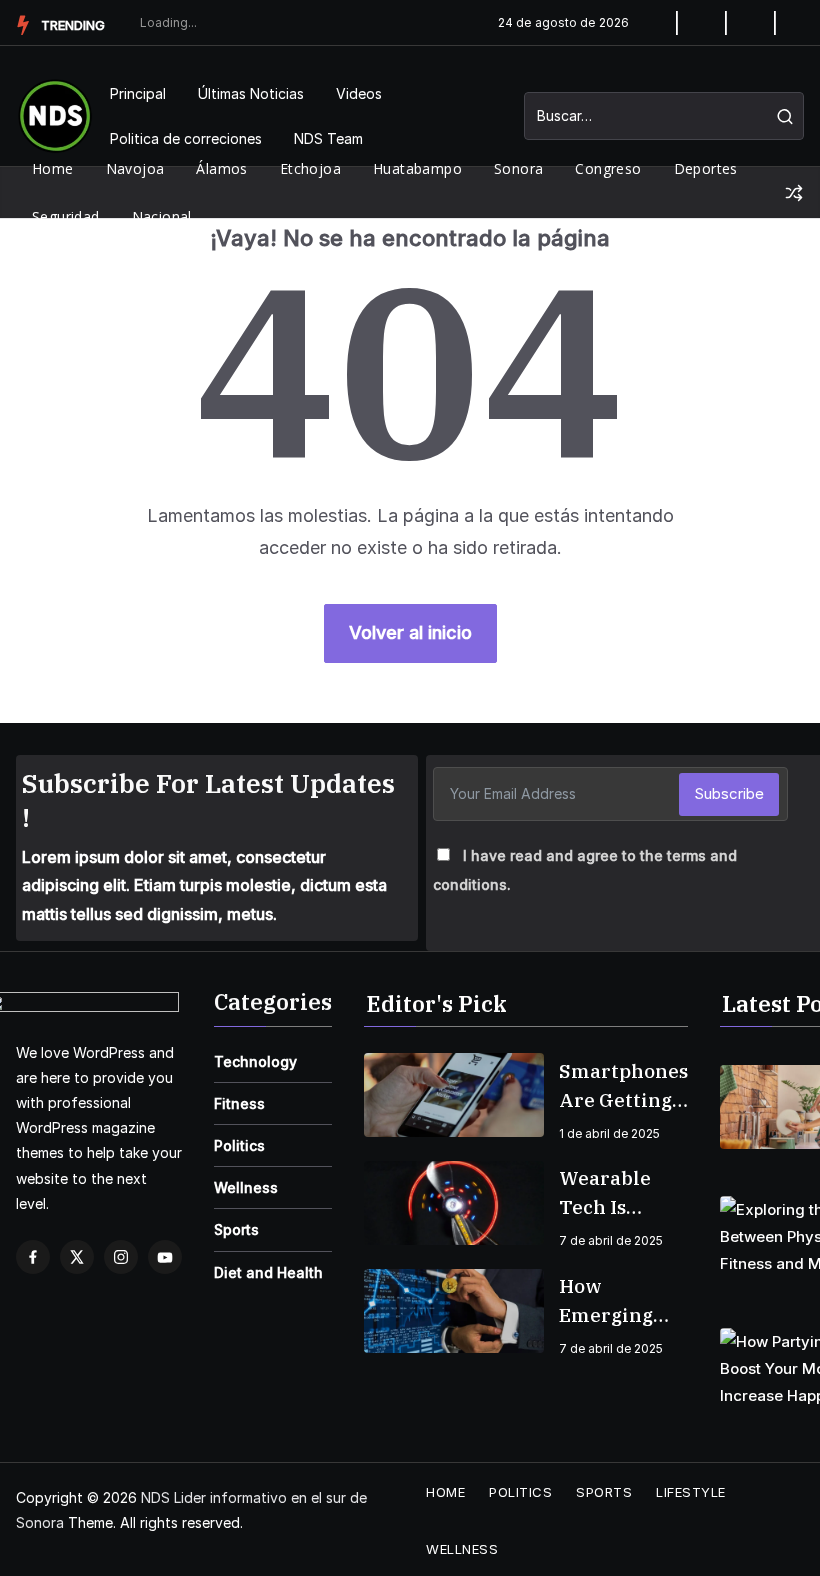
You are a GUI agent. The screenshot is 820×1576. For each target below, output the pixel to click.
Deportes (706, 168)
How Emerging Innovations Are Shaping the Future (618, 1302)
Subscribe (729, 793)
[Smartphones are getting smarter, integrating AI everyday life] (454, 1095)
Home (53, 168)
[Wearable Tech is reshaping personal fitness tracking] (454, 1203)
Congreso (608, 168)
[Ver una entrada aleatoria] (794, 193)
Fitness (239, 1103)
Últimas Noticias (251, 93)
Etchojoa (310, 168)
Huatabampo (417, 168)
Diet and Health (268, 1272)
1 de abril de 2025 (609, 1133)
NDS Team (328, 138)
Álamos (221, 168)
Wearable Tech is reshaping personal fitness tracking (609, 1194)
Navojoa (135, 168)
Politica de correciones (186, 138)
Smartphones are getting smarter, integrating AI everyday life (623, 1087)
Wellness (246, 1187)
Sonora (518, 168)
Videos (359, 93)
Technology (255, 1061)
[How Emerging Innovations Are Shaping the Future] (454, 1311)
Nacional (162, 216)
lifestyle (691, 1492)
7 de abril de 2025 (611, 1240)
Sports (236, 1229)
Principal (138, 93)
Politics (239, 1145)
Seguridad (66, 216)
